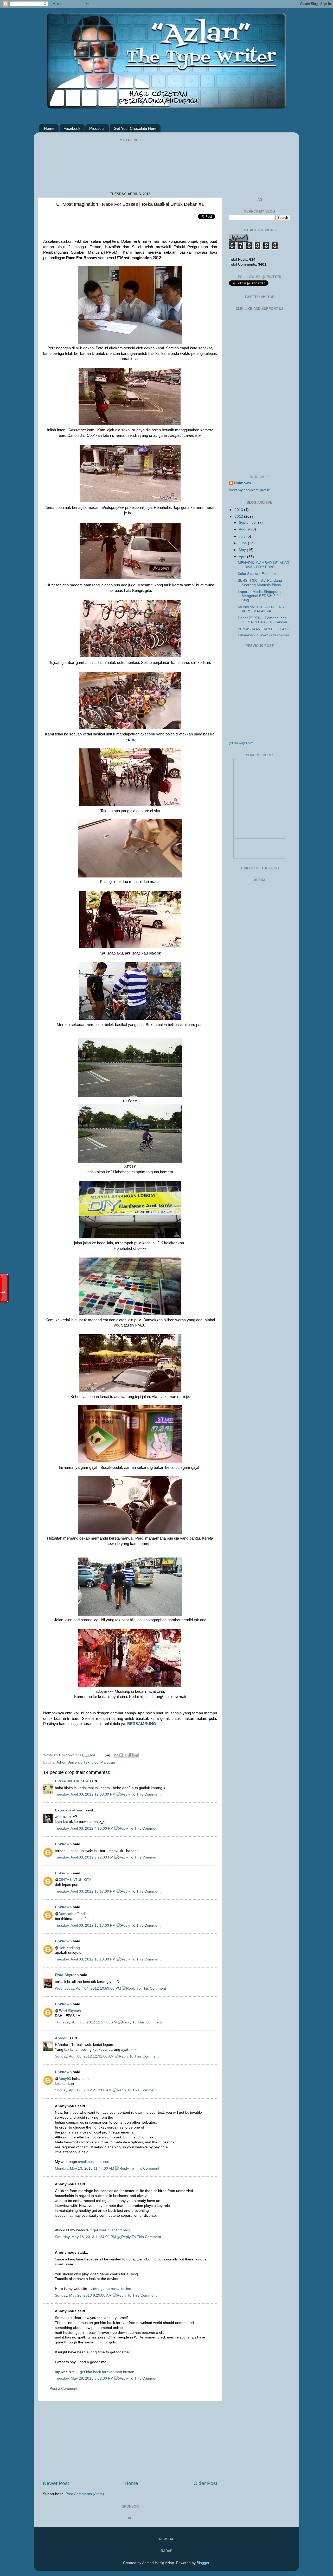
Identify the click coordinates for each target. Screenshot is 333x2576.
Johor (61, 1762)
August (245, 529)
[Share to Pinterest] (136, 1755)
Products (97, 128)
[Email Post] (107, 1755)
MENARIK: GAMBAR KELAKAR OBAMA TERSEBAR (264, 565)
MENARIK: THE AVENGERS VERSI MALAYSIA (261, 609)
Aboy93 (62, 2038)
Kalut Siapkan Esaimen (257, 574)
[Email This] (116, 1755)
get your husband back (112, 2230)
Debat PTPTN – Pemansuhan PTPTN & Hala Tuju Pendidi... (264, 620)
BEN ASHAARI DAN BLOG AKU (264, 629)
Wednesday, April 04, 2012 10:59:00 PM (88, 1988)
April (243, 557)
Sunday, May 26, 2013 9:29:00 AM (84, 2295)
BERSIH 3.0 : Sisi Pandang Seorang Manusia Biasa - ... (263, 583)
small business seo (94, 2162)
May (243, 550)
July (243, 536)
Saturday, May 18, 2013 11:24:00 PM (86, 2237)
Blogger (203, 2563)
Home (49, 128)
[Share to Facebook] (131, 1755)
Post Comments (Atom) (85, 2494)
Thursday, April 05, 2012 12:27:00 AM (86, 2022)
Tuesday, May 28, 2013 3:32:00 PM (85, 2378)
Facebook (72, 128)
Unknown (67, 1755)
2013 (239, 510)
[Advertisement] (130, 2440)
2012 (239, 517)
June (243, 543)
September (248, 523)
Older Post (205, 2483)
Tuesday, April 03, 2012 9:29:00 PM (85, 1857)
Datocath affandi (70, 1810)
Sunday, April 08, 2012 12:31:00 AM (85, 2056)
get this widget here (241, 743)
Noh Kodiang (69, 1948)
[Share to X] (126, 1755)
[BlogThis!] (121, 1755)
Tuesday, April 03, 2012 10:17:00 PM (86, 1891)
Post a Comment (63, 2389)
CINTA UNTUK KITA (72, 1781)
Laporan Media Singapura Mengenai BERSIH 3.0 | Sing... (259, 596)
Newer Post (56, 2483)
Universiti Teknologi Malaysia (91, 1762)
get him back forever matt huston (107, 2372)
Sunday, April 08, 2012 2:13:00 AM (84, 2090)
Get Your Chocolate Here (135, 128)
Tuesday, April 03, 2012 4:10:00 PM (85, 1828)
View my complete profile (249, 490)
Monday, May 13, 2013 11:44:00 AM (85, 2168)
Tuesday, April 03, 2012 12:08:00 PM (86, 1794)
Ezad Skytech (67, 1975)
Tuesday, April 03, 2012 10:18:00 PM (86, 1959)
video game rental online (111, 2289)
